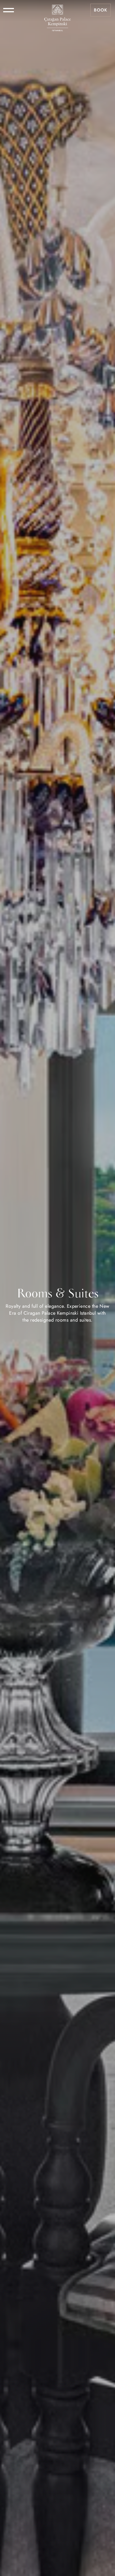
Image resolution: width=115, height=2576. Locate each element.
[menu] (9, 10)
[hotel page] (57, 10)
